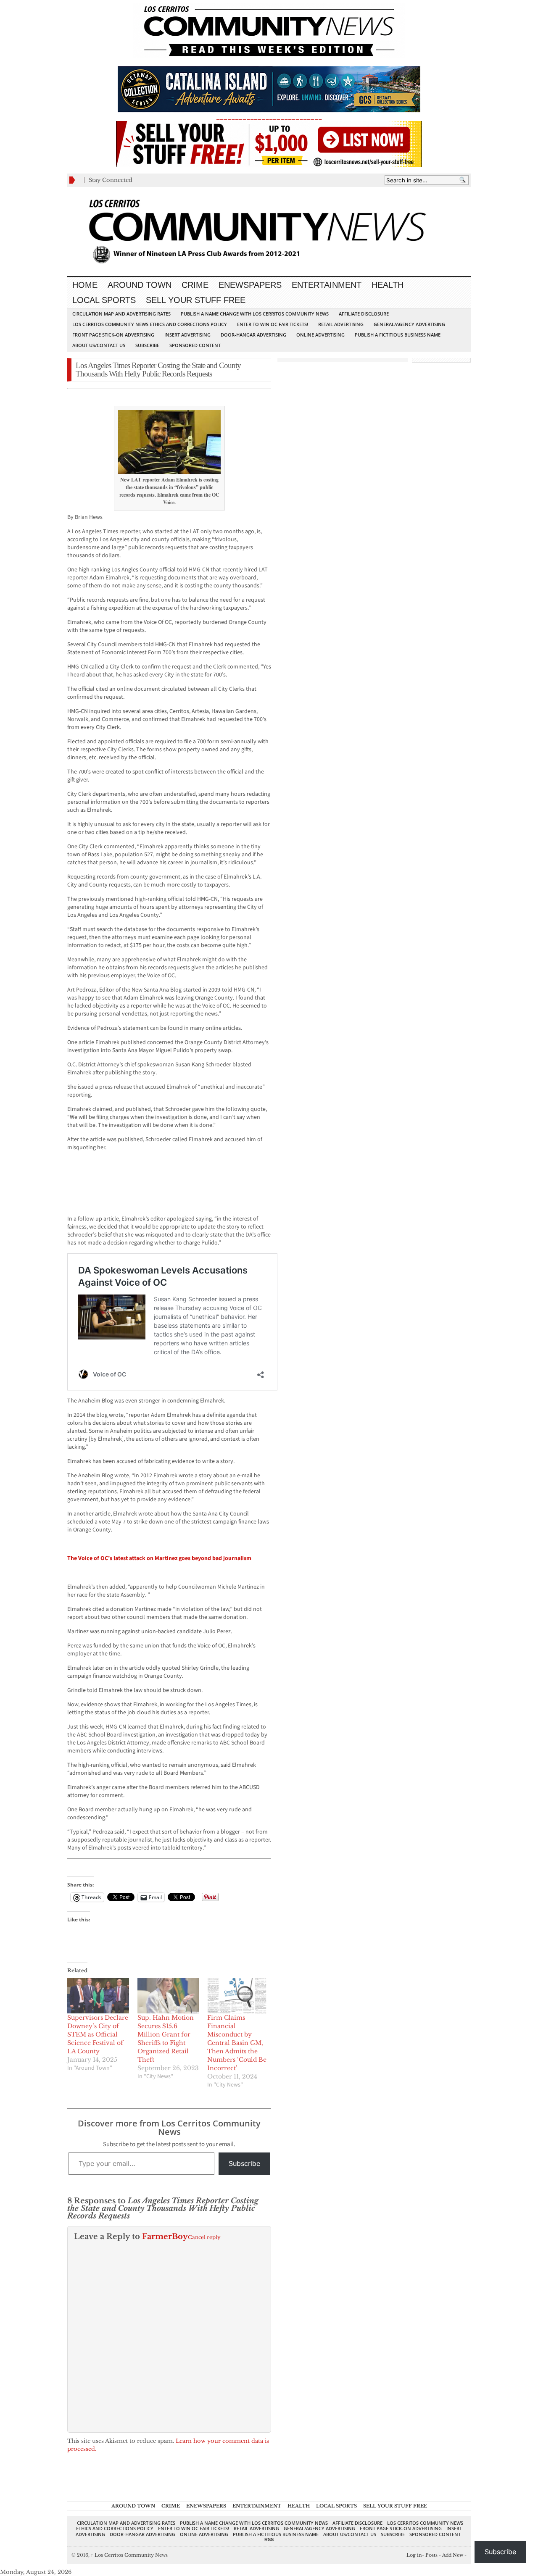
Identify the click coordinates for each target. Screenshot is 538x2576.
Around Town (140, 285)
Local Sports (104, 300)
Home (85, 285)
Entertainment (327, 285)
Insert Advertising (187, 335)
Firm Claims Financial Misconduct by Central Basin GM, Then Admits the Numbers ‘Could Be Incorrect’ (237, 2043)
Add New (453, 2555)
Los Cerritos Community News (129, 2555)
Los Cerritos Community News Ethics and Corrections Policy (150, 324)
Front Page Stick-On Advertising (113, 335)
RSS (269, 2539)
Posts (431, 2555)
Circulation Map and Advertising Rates (121, 314)
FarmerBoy (165, 2237)
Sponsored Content (195, 345)
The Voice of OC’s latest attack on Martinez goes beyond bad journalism (159, 1558)
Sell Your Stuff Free (196, 300)
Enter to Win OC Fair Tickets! (273, 324)
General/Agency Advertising (409, 324)
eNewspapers (250, 285)
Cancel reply (204, 2237)
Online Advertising (320, 335)
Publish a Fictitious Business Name (398, 335)
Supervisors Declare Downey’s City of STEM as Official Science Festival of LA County (98, 2034)
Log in (414, 2555)
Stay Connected (111, 180)
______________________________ (269, 62)
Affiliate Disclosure (364, 314)
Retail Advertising (341, 324)
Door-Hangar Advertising (253, 335)
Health (388, 285)
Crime (195, 285)
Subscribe (147, 345)
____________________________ (269, 117)
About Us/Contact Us (99, 345)
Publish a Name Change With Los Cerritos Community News (255, 314)
